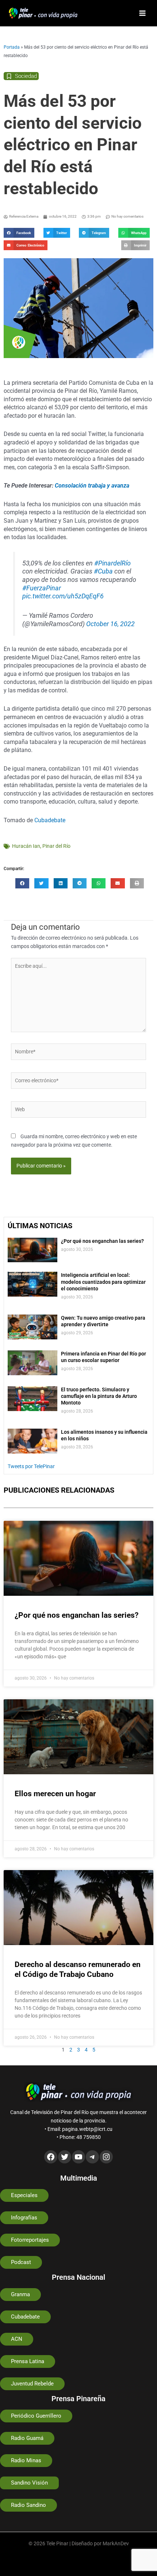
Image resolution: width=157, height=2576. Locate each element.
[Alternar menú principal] (143, 13)
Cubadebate (50, 820)
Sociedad (26, 76)
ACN (17, 2339)
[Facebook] (51, 2157)
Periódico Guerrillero (36, 2416)
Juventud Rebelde (32, 2384)
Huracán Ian (26, 846)
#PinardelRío (112, 563)
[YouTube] (78, 2157)
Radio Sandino (28, 2505)
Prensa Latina (28, 2361)
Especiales (24, 2195)
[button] (19, 233)
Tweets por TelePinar (31, 1466)
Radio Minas (26, 2460)
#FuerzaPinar (42, 588)
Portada (12, 47)
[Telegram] (92, 2157)
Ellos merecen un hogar (55, 1794)
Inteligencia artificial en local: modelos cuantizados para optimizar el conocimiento (103, 1282)
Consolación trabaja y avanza (92, 486)
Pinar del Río (56, 846)
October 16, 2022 (110, 624)
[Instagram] (106, 2157)
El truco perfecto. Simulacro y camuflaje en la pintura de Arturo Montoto (99, 1396)
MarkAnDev (116, 2543)
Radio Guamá (27, 2438)
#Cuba (103, 571)
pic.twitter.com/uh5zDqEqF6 (63, 596)
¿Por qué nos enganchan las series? (102, 1241)
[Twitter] (65, 2157)
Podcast (21, 2262)
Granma (20, 2294)
